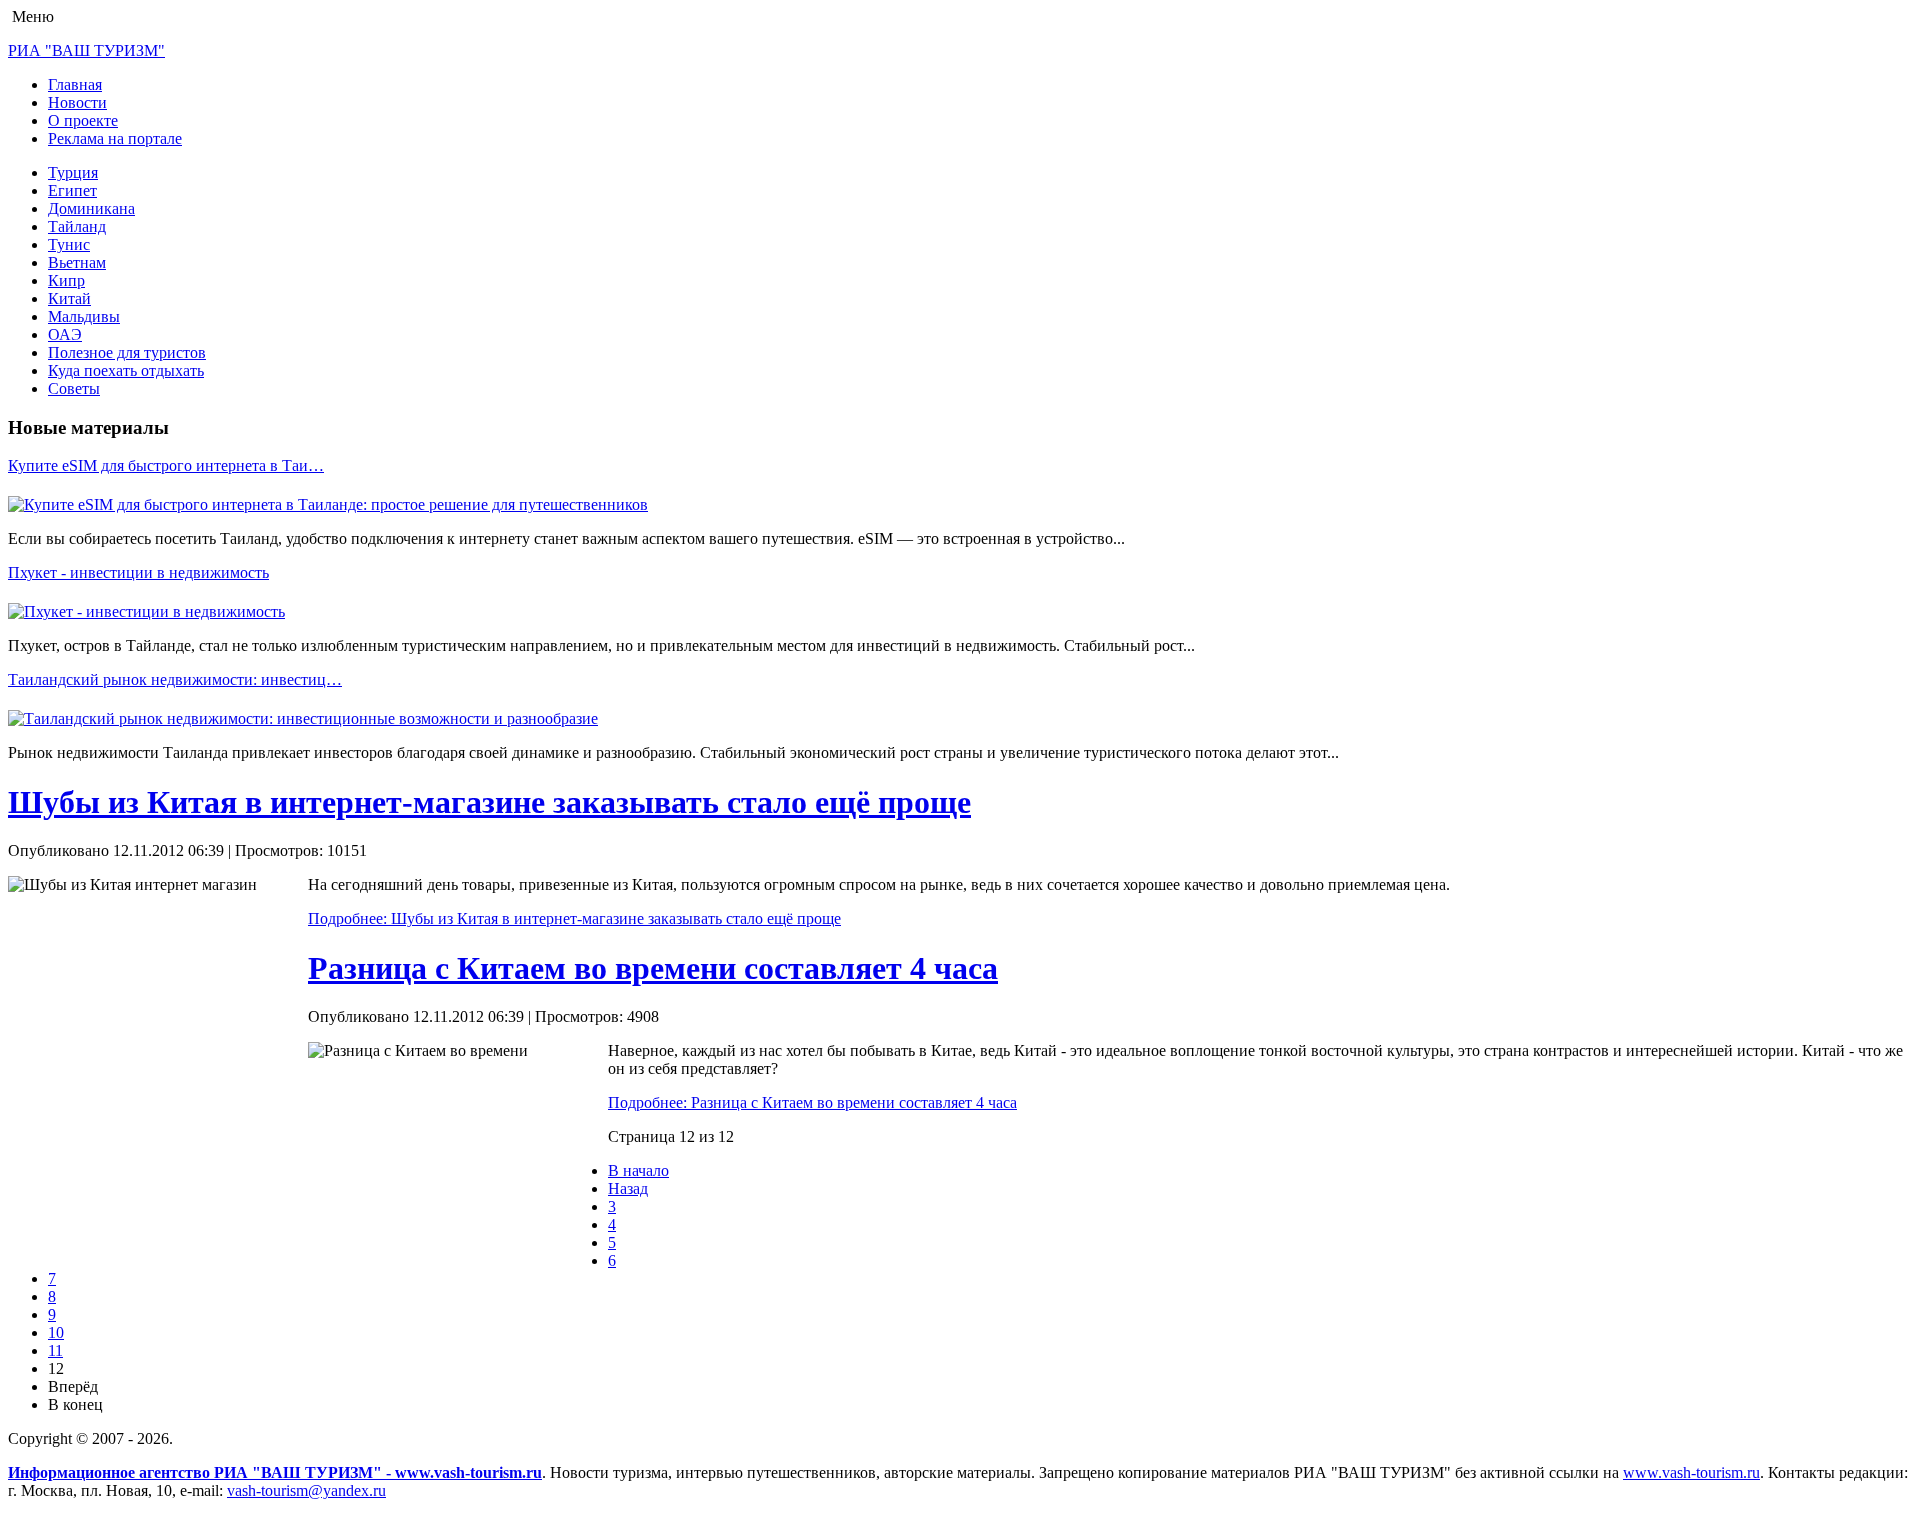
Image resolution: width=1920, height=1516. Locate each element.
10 (56, 1332)
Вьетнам (77, 262)
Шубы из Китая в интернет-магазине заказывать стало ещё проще (489, 802)
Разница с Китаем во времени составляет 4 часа (653, 968)
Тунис (69, 244)
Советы (74, 388)
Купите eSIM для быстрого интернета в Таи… (166, 465)
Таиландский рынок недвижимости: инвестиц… (175, 679)
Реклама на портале (115, 138)
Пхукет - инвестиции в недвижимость (138, 572)
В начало (638, 1170)
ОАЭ (65, 334)
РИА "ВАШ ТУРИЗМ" (86, 50)
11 (55, 1350)
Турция (73, 172)
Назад (628, 1188)
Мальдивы (84, 316)
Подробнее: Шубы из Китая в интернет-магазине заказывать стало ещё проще (574, 918)
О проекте (83, 120)
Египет (72, 190)
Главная (75, 84)
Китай (69, 298)
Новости (77, 102)
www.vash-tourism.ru (1691, 1472)
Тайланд (77, 226)
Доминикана (91, 208)
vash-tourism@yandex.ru (306, 1490)
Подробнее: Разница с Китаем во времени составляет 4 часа (812, 1102)
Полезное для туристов (127, 352)
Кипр (66, 280)
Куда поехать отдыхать (126, 370)
